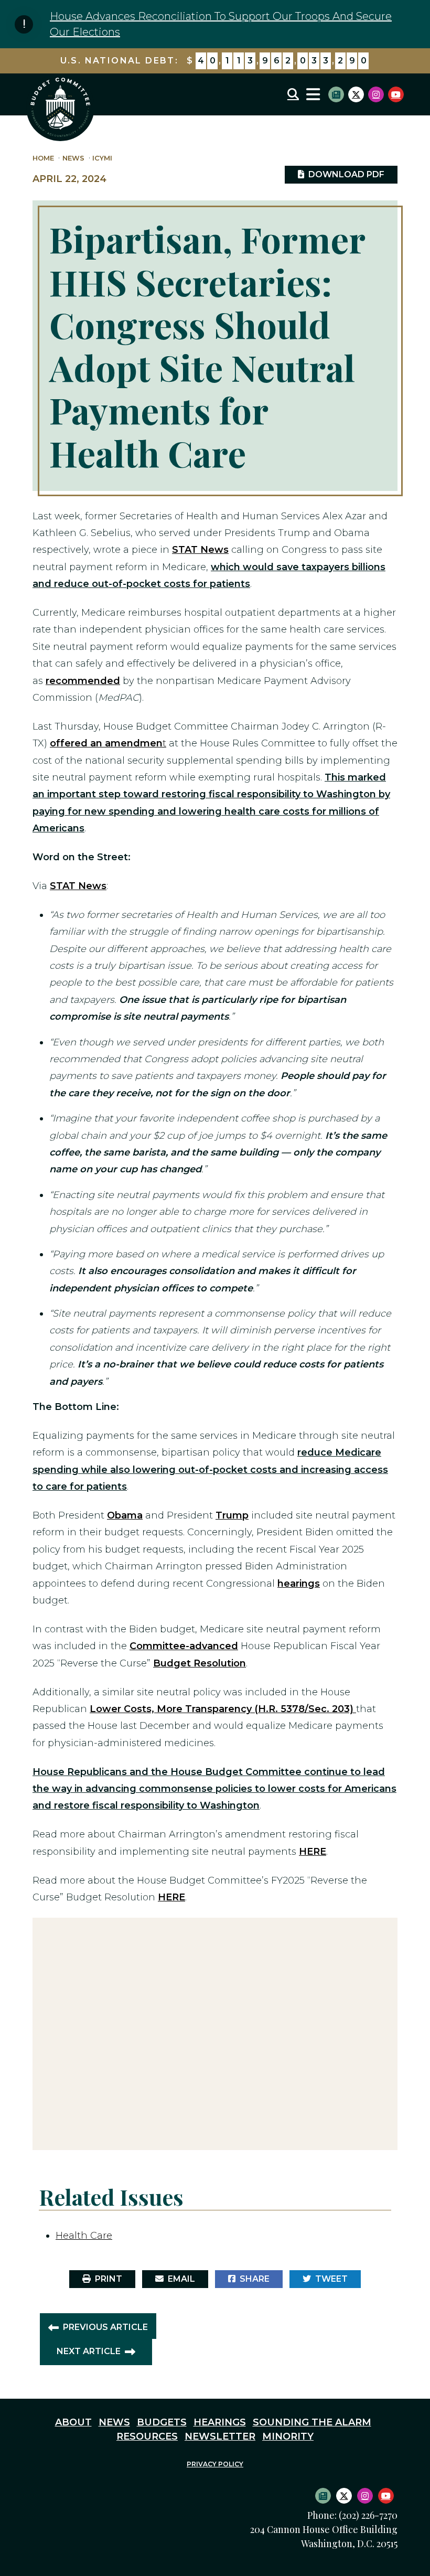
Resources (147, 2436)
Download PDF (344, 174)
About (73, 2422)
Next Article (89, 2351)
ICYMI (102, 158)
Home (43, 158)
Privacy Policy (215, 2464)
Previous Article (105, 2327)
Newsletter (220, 2436)
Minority (288, 2436)
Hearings (220, 2422)
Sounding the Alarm (312, 2422)
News (73, 158)
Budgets (162, 2422)
